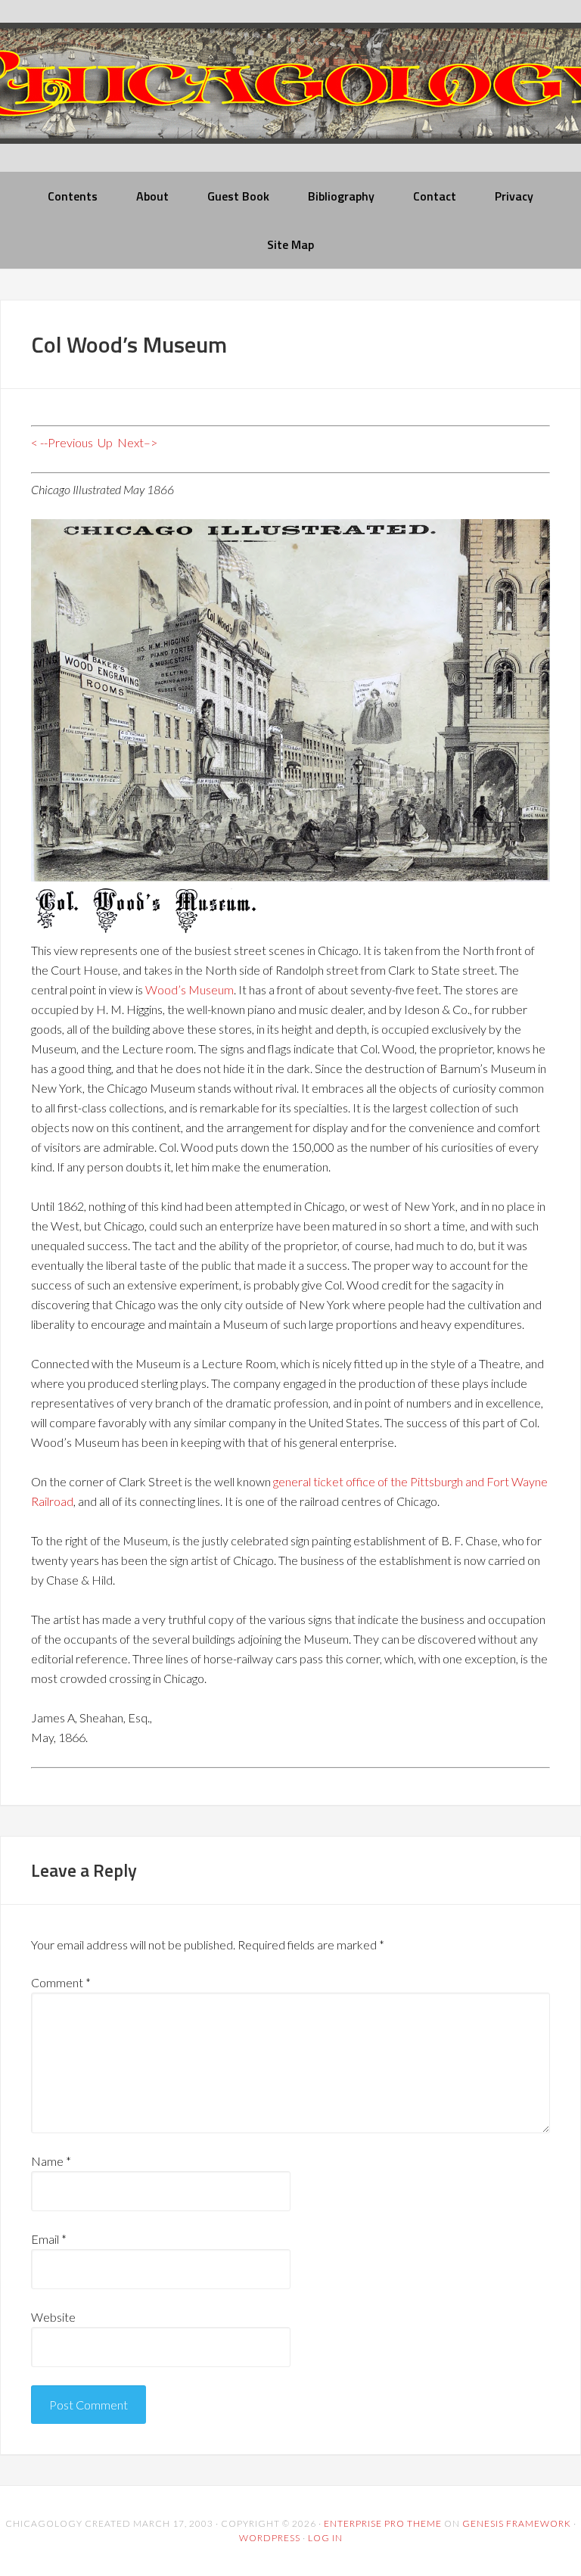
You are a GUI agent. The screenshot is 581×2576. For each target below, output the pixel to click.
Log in (325, 2538)
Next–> (137, 442)
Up (105, 442)
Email (49, 2239)
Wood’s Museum (190, 989)
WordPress (270, 2538)
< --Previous (62, 442)
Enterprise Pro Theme (383, 2523)
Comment (61, 1982)
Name (51, 2161)
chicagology (290, 96)
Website (53, 2317)
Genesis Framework (517, 2523)
